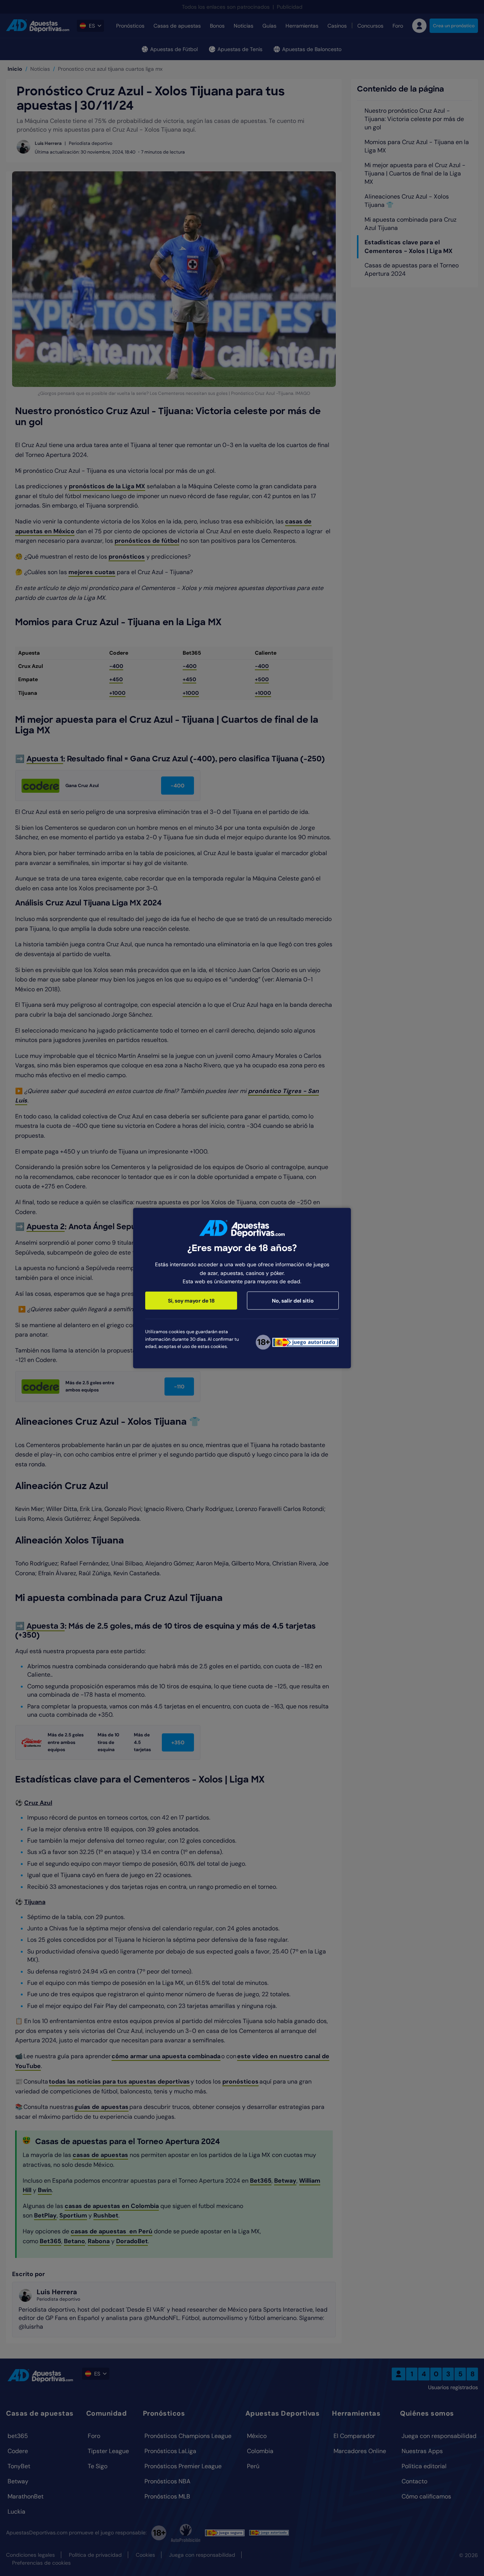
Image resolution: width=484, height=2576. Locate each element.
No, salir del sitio (293, 1301)
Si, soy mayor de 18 (191, 1301)
